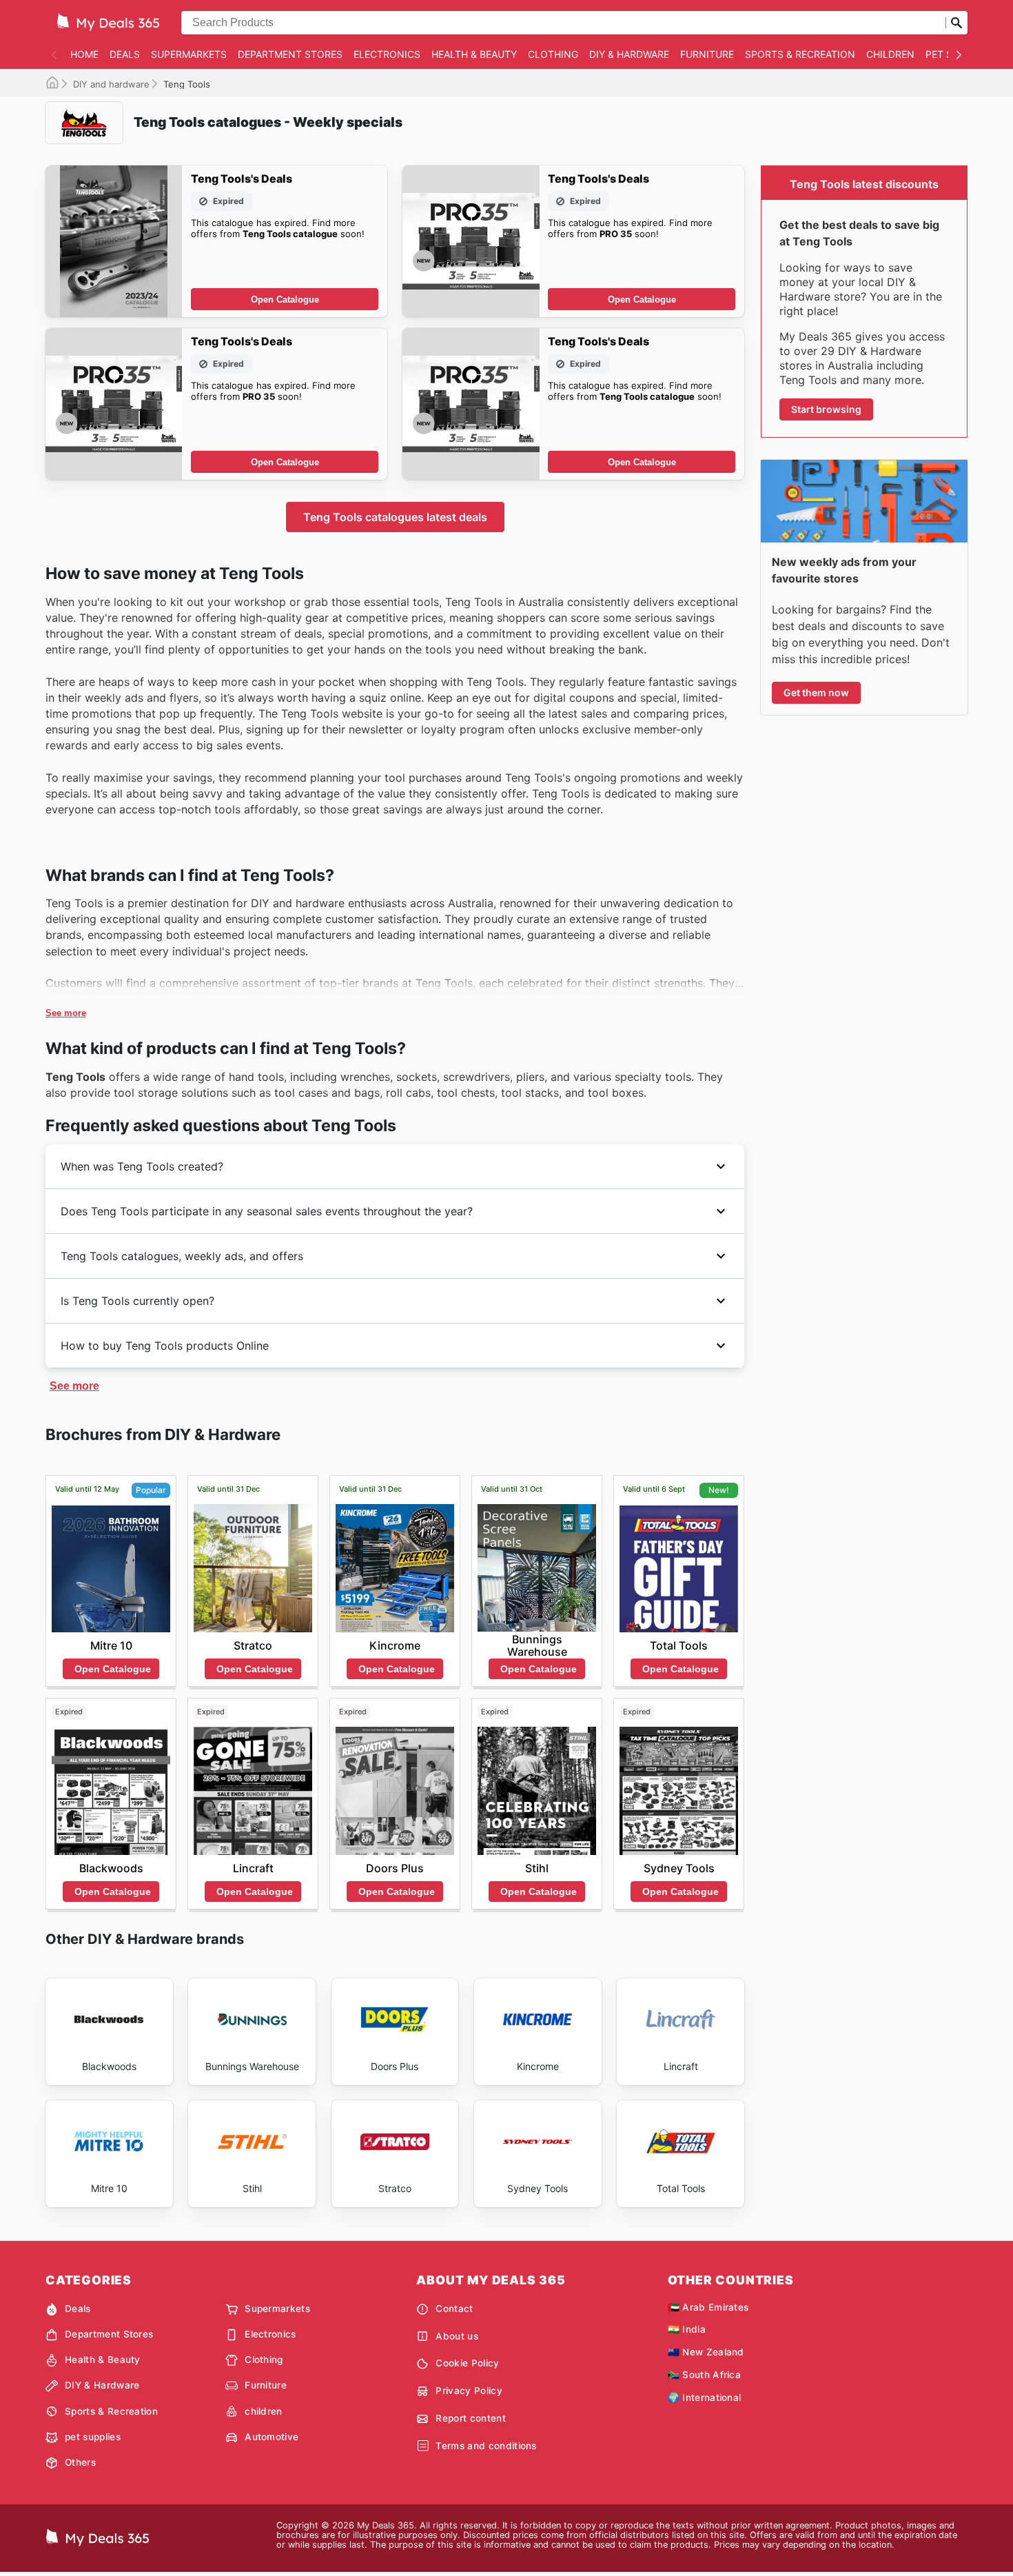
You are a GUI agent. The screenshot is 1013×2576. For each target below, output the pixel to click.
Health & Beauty (474, 54)
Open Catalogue (285, 300)
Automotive (272, 2437)
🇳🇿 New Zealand (706, 2352)
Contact (454, 2309)
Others (80, 2462)
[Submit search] (956, 23)
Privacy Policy (469, 2391)
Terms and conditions (486, 2446)
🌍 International (705, 2397)
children (890, 54)
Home (84, 54)
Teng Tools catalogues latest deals (395, 517)
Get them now (816, 692)
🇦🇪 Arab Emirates (708, 2307)
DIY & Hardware (629, 54)
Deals (125, 54)
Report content (470, 2418)
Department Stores (290, 54)
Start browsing (826, 409)
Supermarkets (189, 54)
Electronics (387, 54)
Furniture (707, 54)
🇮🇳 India (687, 2329)
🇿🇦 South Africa (704, 2375)
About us (457, 2336)
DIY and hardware (111, 84)
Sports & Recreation (800, 54)
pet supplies (93, 2437)
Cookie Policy (467, 2363)
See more (66, 1013)
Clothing (553, 54)
